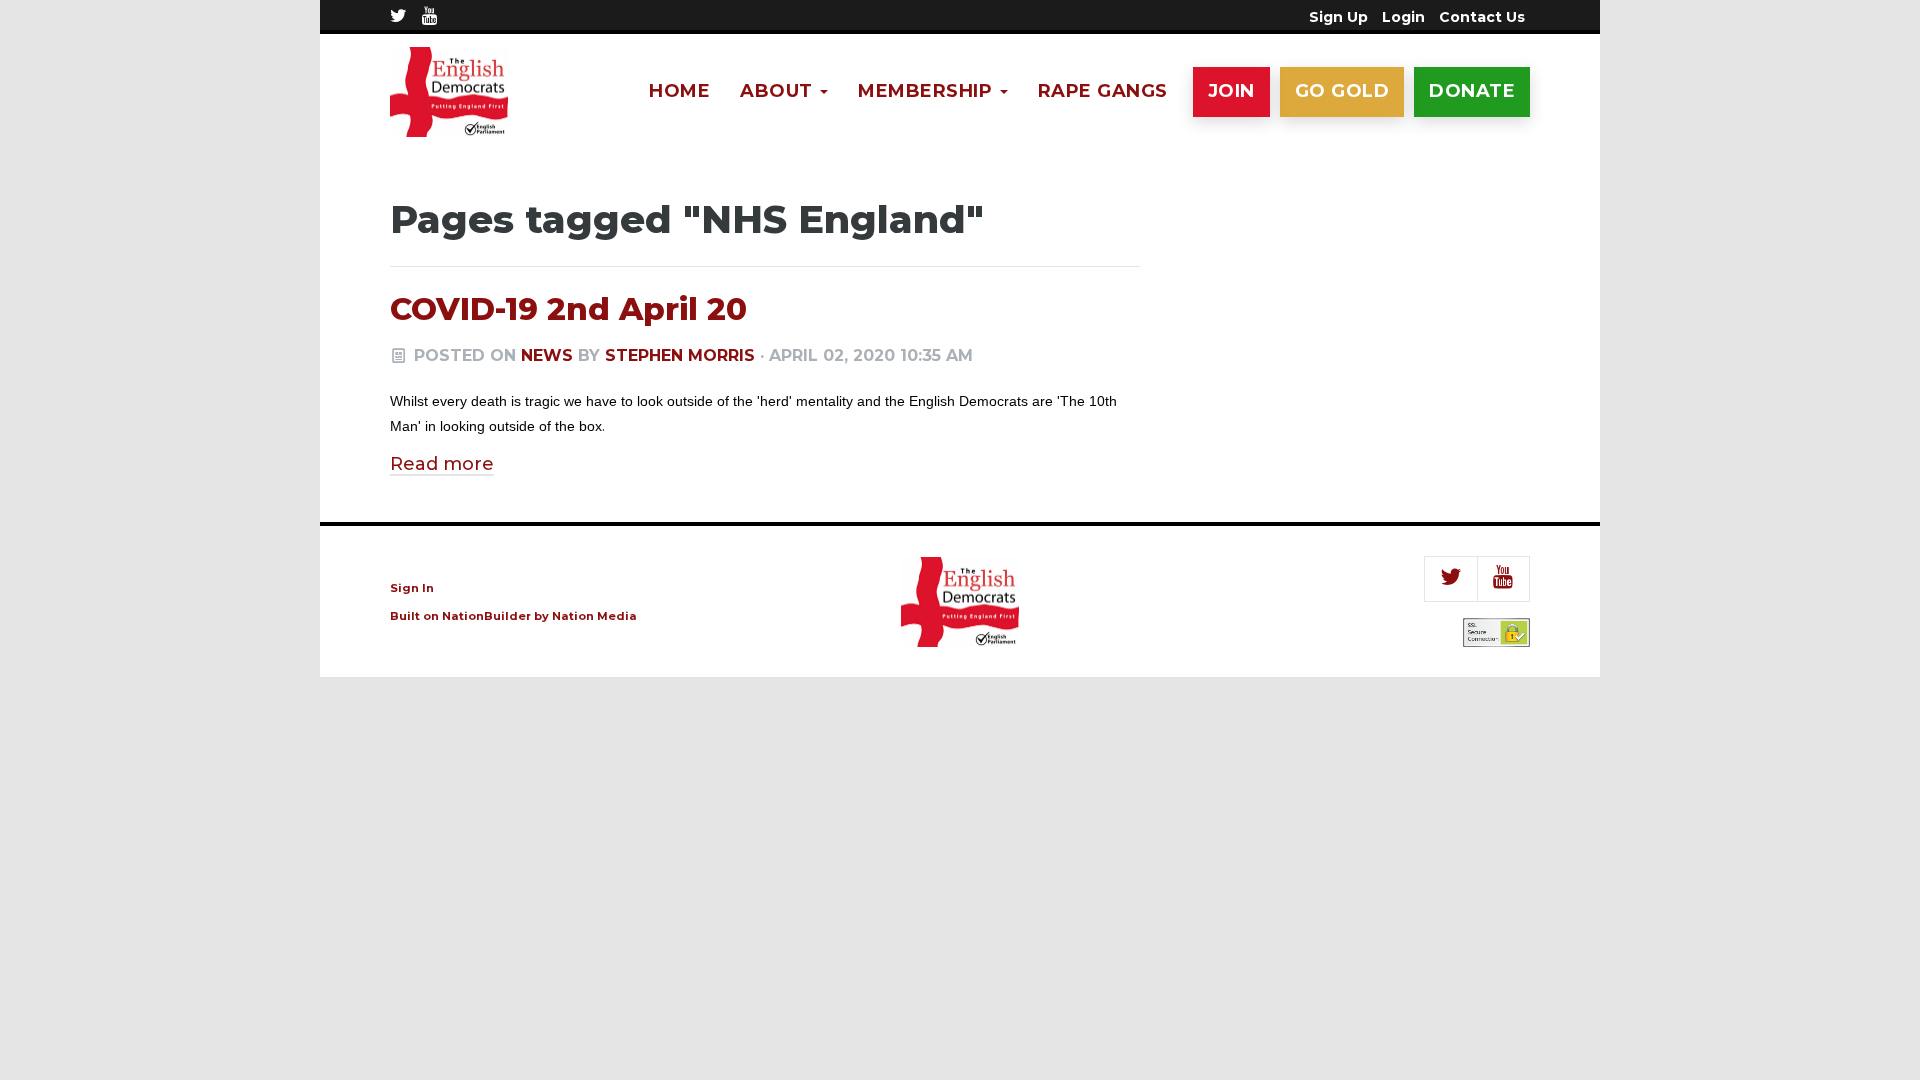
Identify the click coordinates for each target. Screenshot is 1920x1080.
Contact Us (1482, 17)
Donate (1472, 91)
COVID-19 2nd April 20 (568, 309)
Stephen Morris (680, 355)
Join (1231, 91)
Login (1403, 17)
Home (679, 91)
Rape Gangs (1103, 91)
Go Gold (1342, 91)
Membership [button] (928, 91)
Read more (442, 464)
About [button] (779, 91)
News (547, 355)
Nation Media (594, 616)
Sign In (412, 588)
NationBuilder (486, 616)
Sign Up (1338, 17)
